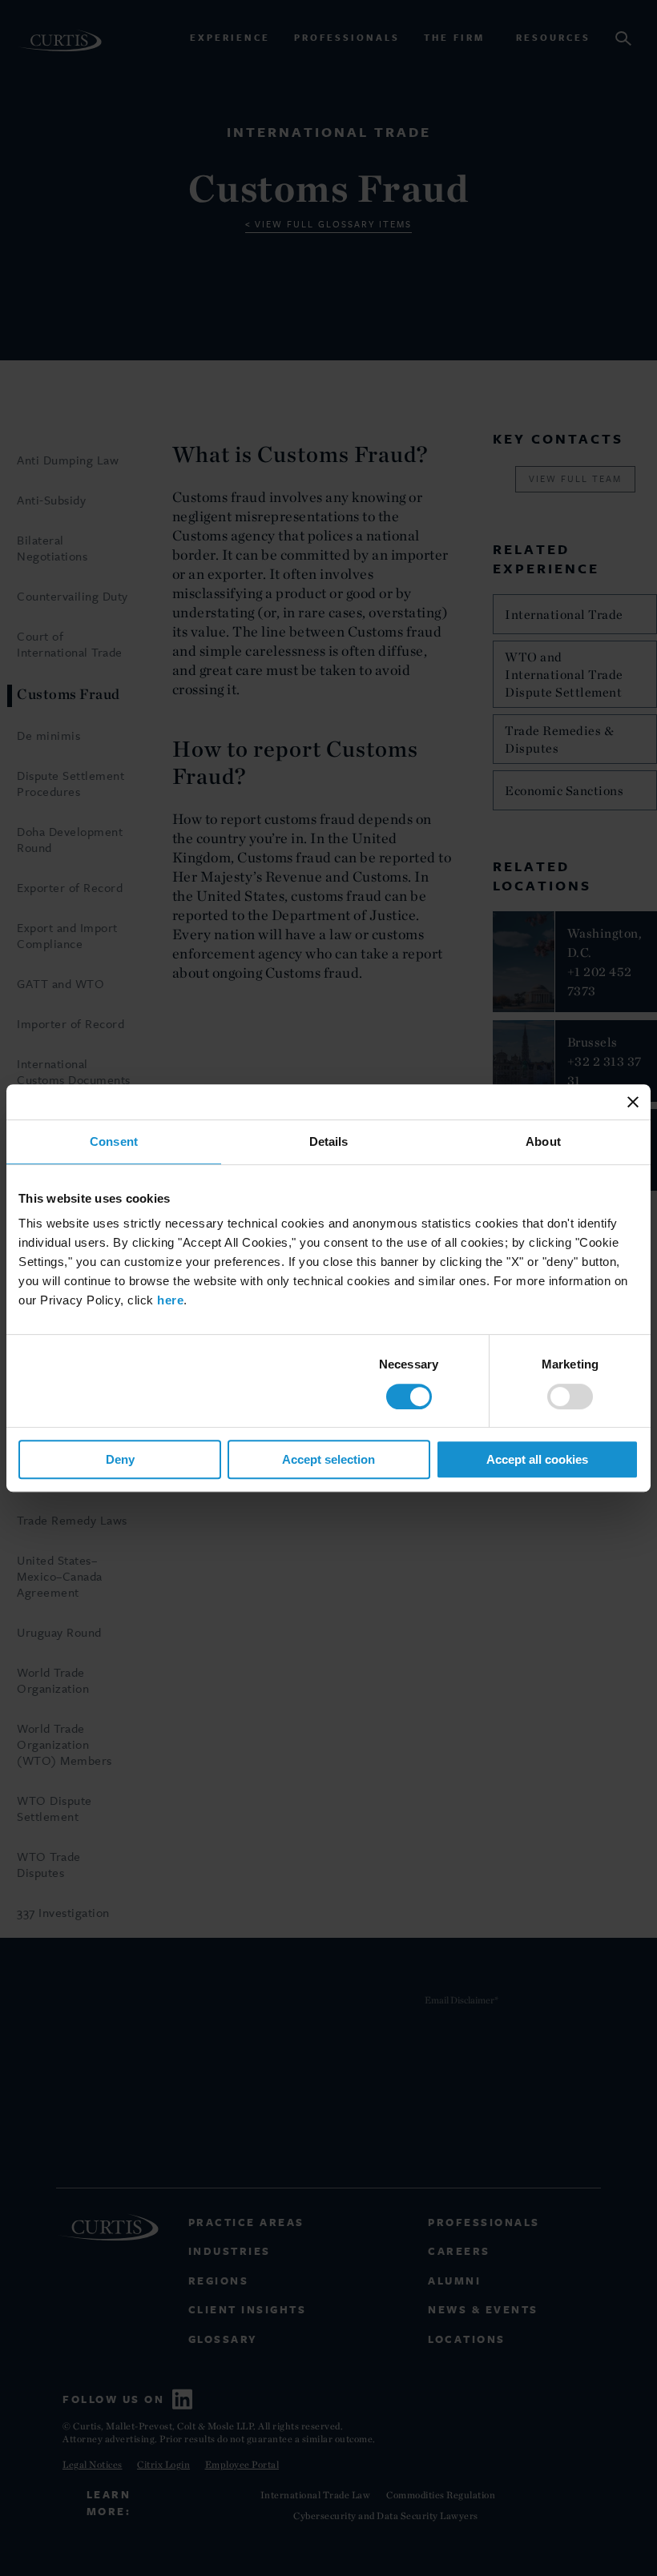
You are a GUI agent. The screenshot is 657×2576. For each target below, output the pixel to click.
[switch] (570, 1397)
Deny (120, 1459)
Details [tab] (329, 1141)
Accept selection (328, 1459)
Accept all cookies (537, 1459)
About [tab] (543, 1141)
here (170, 1300)
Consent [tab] (114, 1141)
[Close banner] (633, 1102)
